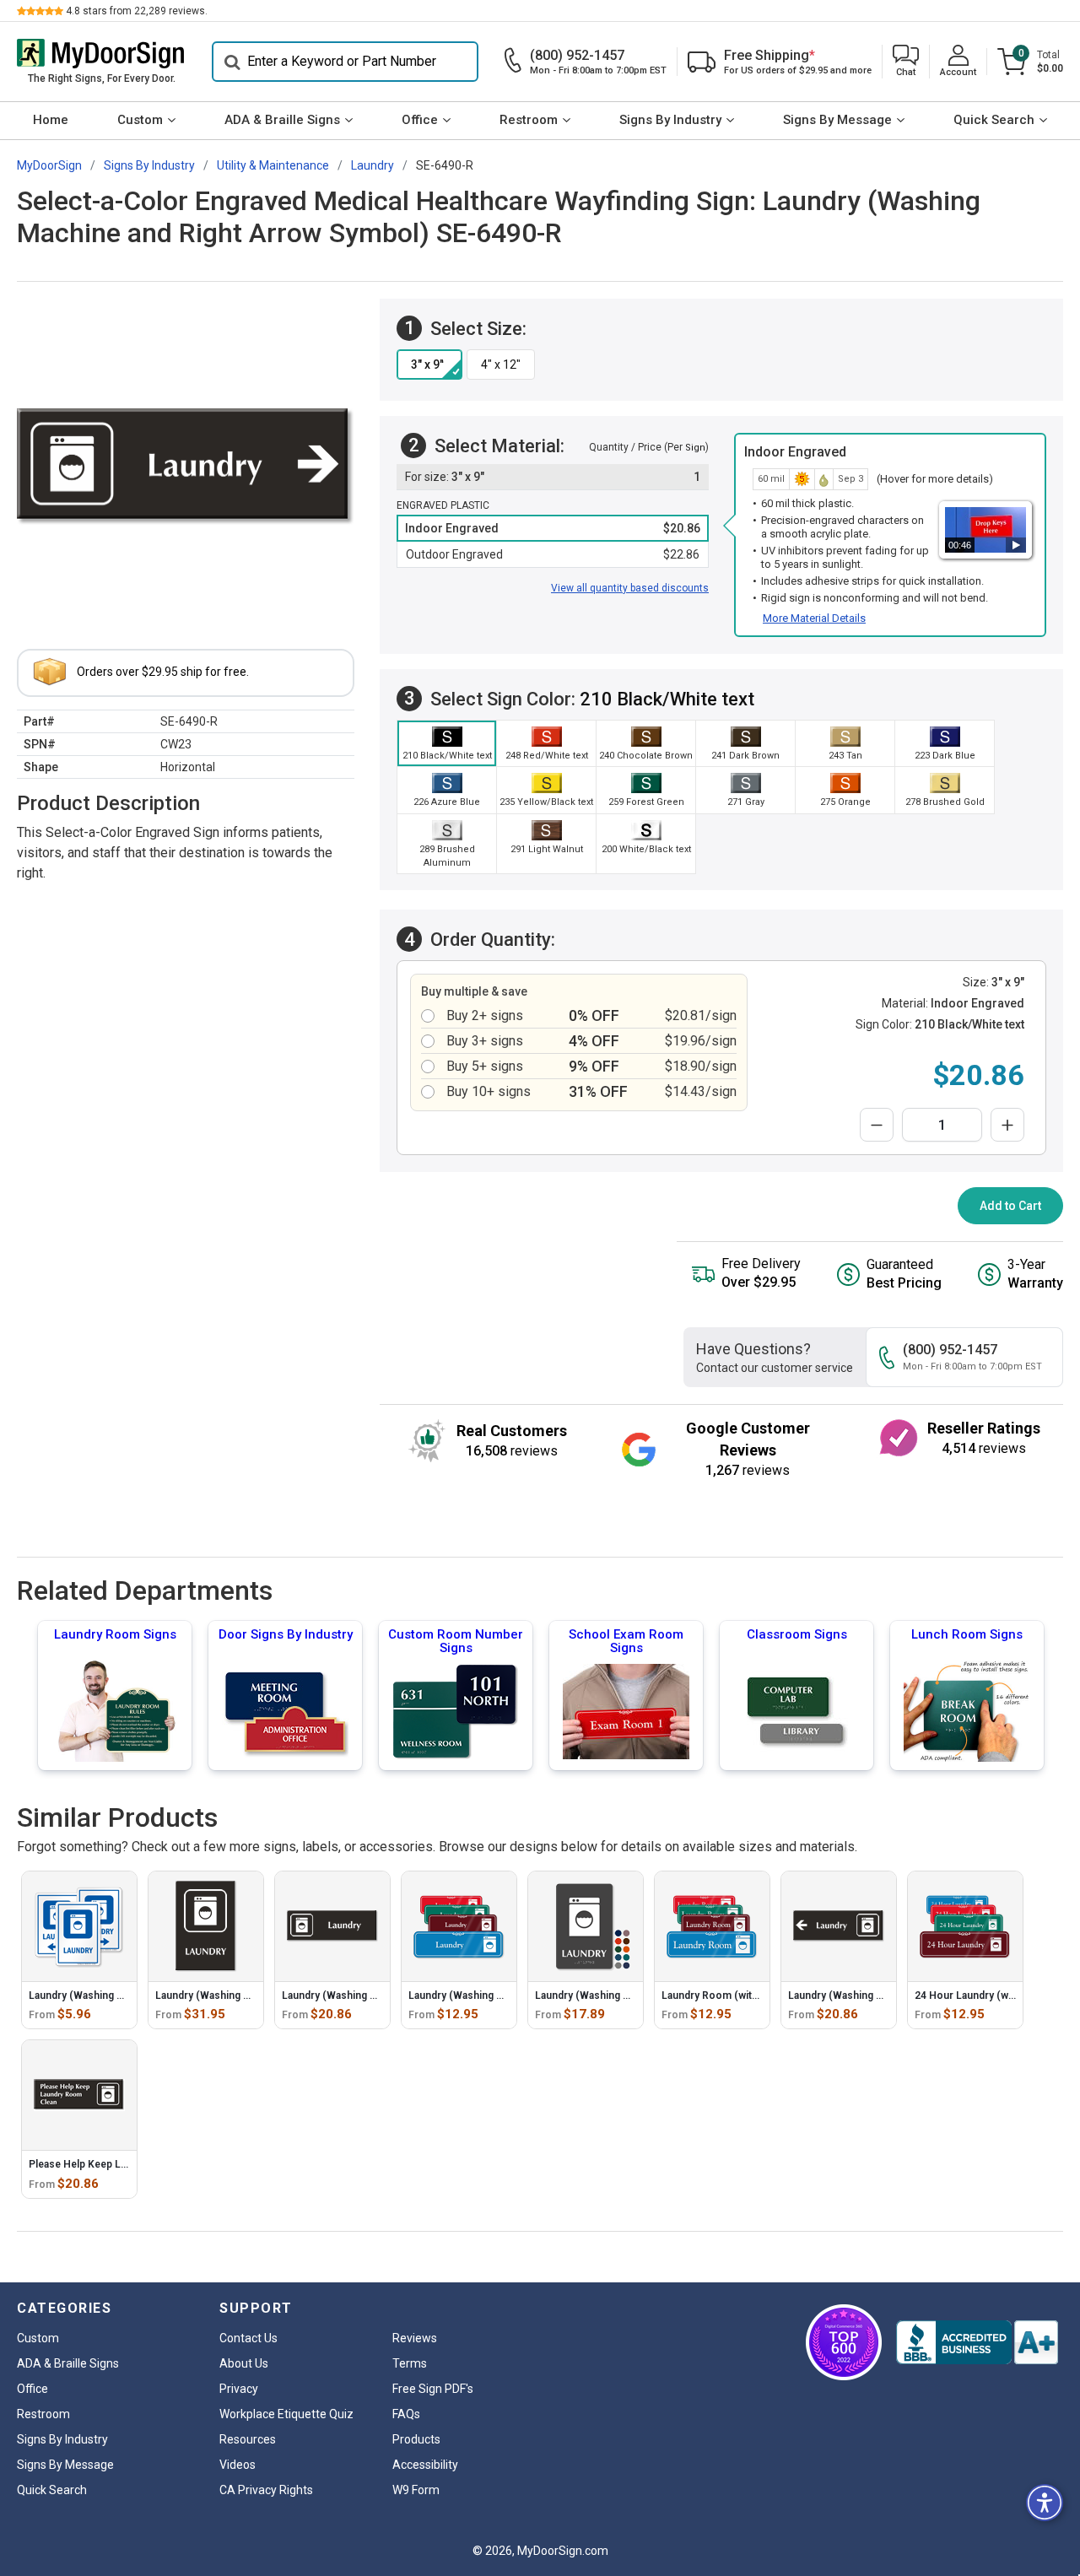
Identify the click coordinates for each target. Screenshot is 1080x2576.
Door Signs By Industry (286, 1634)
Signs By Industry (670, 120)
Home (51, 120)
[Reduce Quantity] (877, 1125)
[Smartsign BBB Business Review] (977, 2342)
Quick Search (994, 120)
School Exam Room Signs (626, 1641)
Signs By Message (837, 120)
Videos (238, 2465)
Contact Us (248, 2338)
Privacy (239, 2389)
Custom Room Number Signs (456, 1641)
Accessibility (425, 2465)
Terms (410, 2363)
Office (420, 120)
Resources (248, 2439)
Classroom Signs (797, 1634)
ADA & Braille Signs (282, 120)
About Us (244, 2363)
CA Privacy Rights (266, 2490)
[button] (906, 62)
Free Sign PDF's (433, 2389)
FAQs (406, 2414)
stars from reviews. (137, 11)
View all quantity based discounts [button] (630, 588)
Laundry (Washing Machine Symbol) (114, 1995)
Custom (140, 120)
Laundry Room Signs (115, 1634)
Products (416, 2439)
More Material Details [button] (814, 618)
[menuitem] (51, 121)
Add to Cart (1010, 1206)
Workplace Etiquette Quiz (286, 2414)
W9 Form (416, 2490)
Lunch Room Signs (967, 1634)
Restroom (529, 120)
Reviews (415, 2338)
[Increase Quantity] (1007, 1125)
